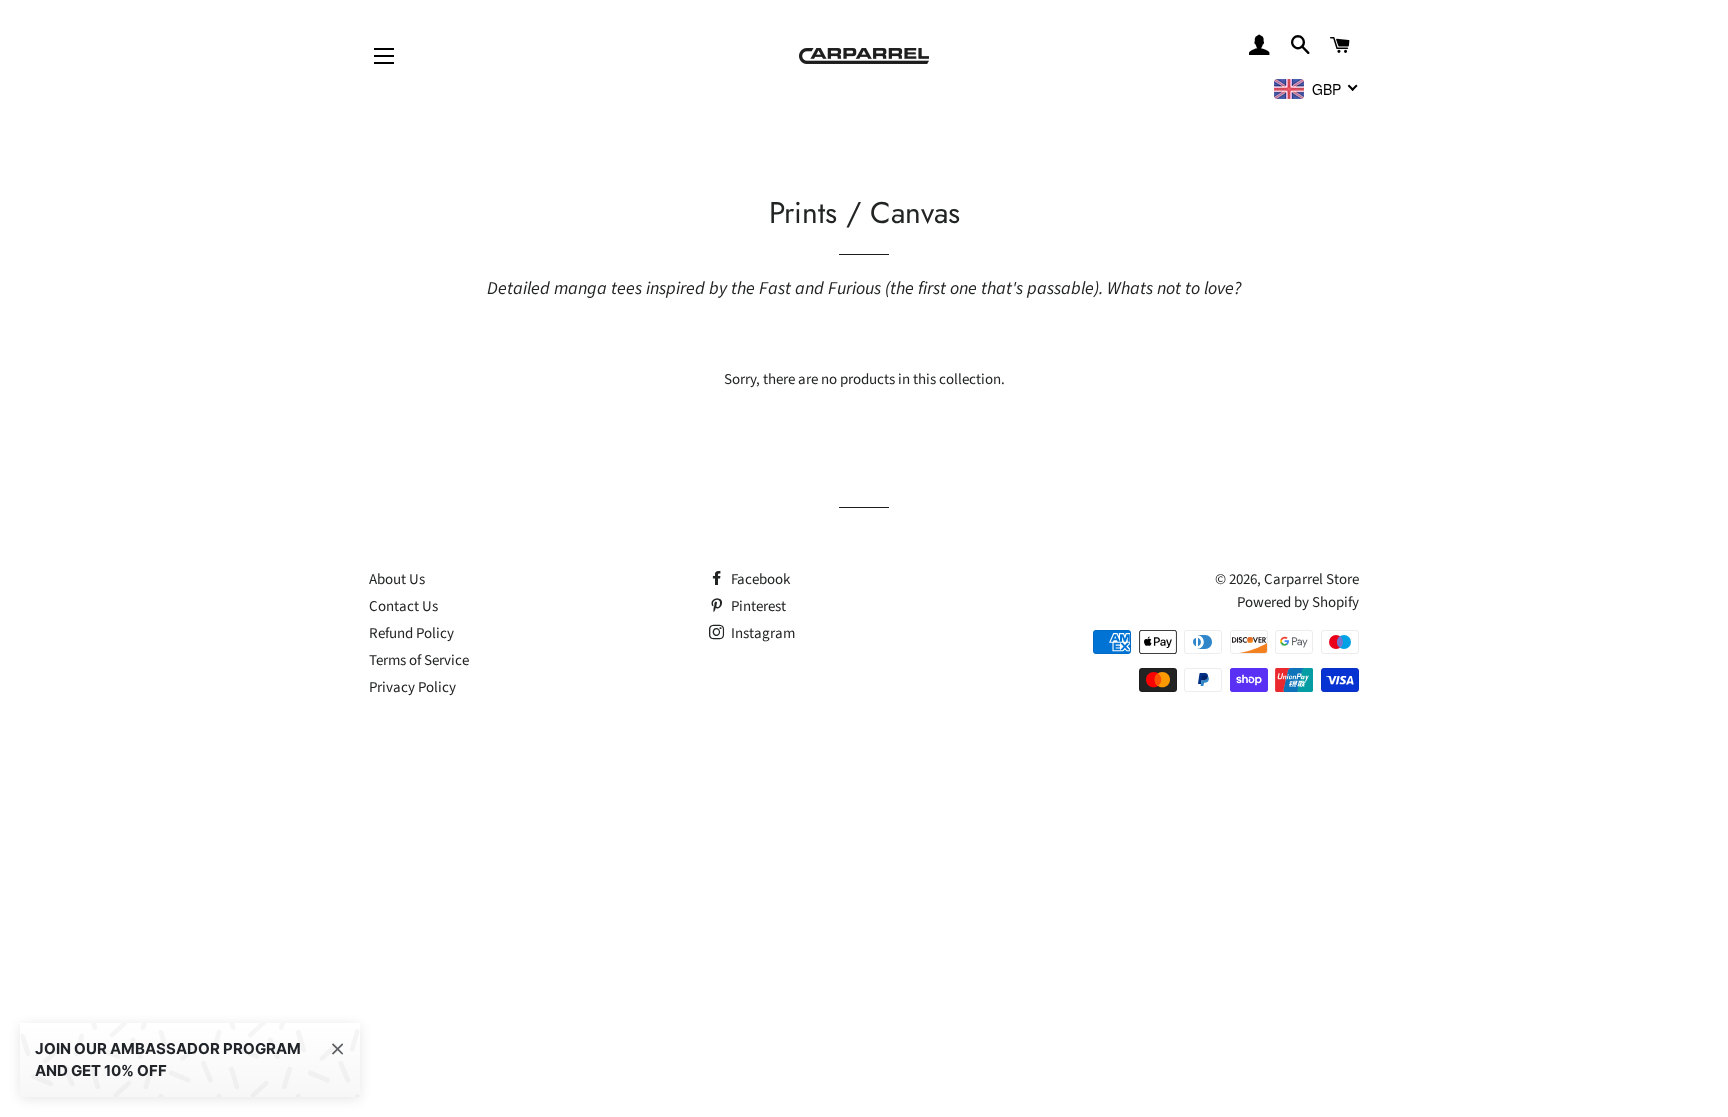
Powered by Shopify (1298, 602)
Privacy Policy (412, 687)
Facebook (759, 579)
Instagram (761, 633)
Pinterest (757, 606)
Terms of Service (419, 660)
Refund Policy (411, 633)
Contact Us (403, 606)
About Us (397, 579)
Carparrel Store (1311, 579)
